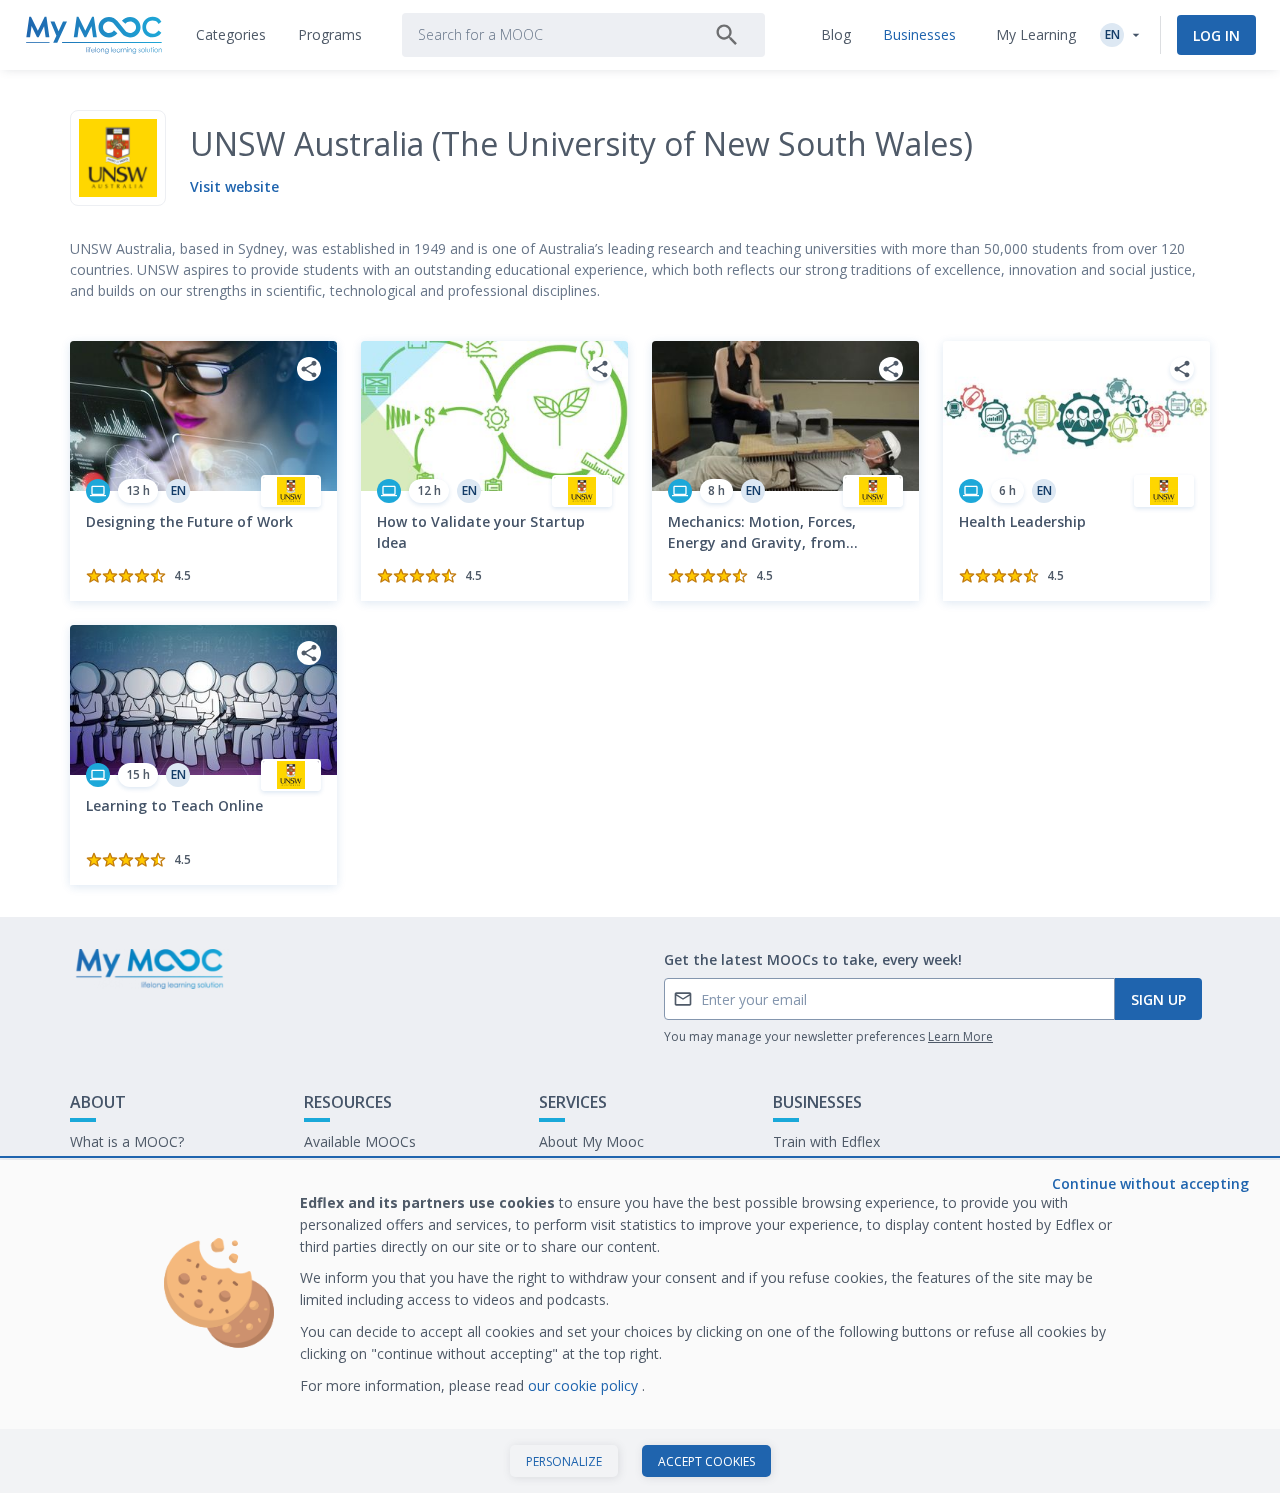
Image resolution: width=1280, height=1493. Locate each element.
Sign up (1158, 999)
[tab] (231, 35)
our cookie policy (585, 1385)
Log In (1216, 35)
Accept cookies (706, 1461)
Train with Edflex (826, 1141)
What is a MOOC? (127, 1141)
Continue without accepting (1150, 1183)
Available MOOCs (360, 1141)
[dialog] (640, 1326)
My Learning (1036, 34)
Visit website (234, 186)
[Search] (727, 35)
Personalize (564, 1461)
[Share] (309, 369)
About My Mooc (591, 1141)
